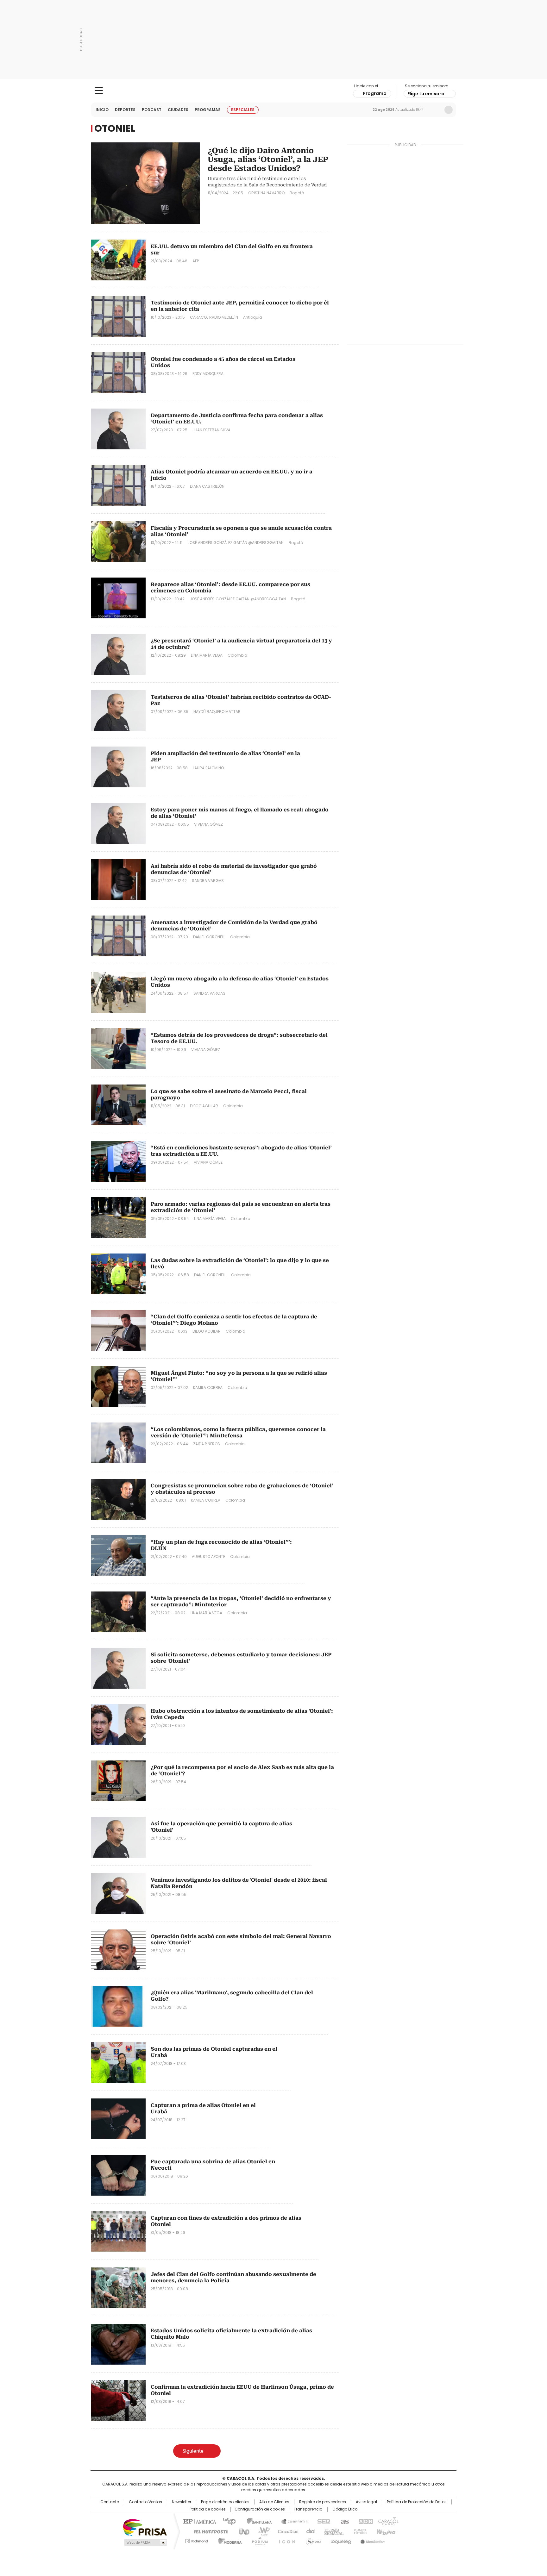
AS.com (344, 2521)
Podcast (152, 110)
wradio (261, 2531)
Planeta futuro (359, 2531)
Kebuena (385, 2531)
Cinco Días (286, 2531)
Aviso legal (366, 2502)
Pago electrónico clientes (225, 2502)
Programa (375, 93)
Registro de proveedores (323, 2502)
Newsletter (435, 110)
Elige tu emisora (426, 94)
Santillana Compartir (292, 2521)
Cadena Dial (309, 2531)
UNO (242, 2531)
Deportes (125, 110)
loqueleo (340, 2540)
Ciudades (178, 110)
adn (365, 2521)
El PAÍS (199, 2521)
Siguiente (193, 2451)
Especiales (243, 110)
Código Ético (345, 2509)
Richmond (196, 2540)
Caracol (388, 2521)
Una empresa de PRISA (145, 2527)
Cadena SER (322, 2521)
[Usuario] (449, 110)
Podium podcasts (258, 2540)
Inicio (102, 110)
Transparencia (308, 2509)
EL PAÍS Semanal (332, 2531)
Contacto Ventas (145, 2502)
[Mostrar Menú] (99, 91)
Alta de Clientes (274, 2502)
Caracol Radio (274, 91)
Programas (208, 110)
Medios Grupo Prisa (145, 2542)
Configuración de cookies (260, 2509)
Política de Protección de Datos (417, 2502)
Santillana (256, 2521)
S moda (312, 2540)
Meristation (372, 2540)
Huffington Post (208, 2531)
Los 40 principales (227, 2521)
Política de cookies (208, 2509)
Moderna (228, 2540)
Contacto (110, 2502)
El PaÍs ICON (285, 2540)
